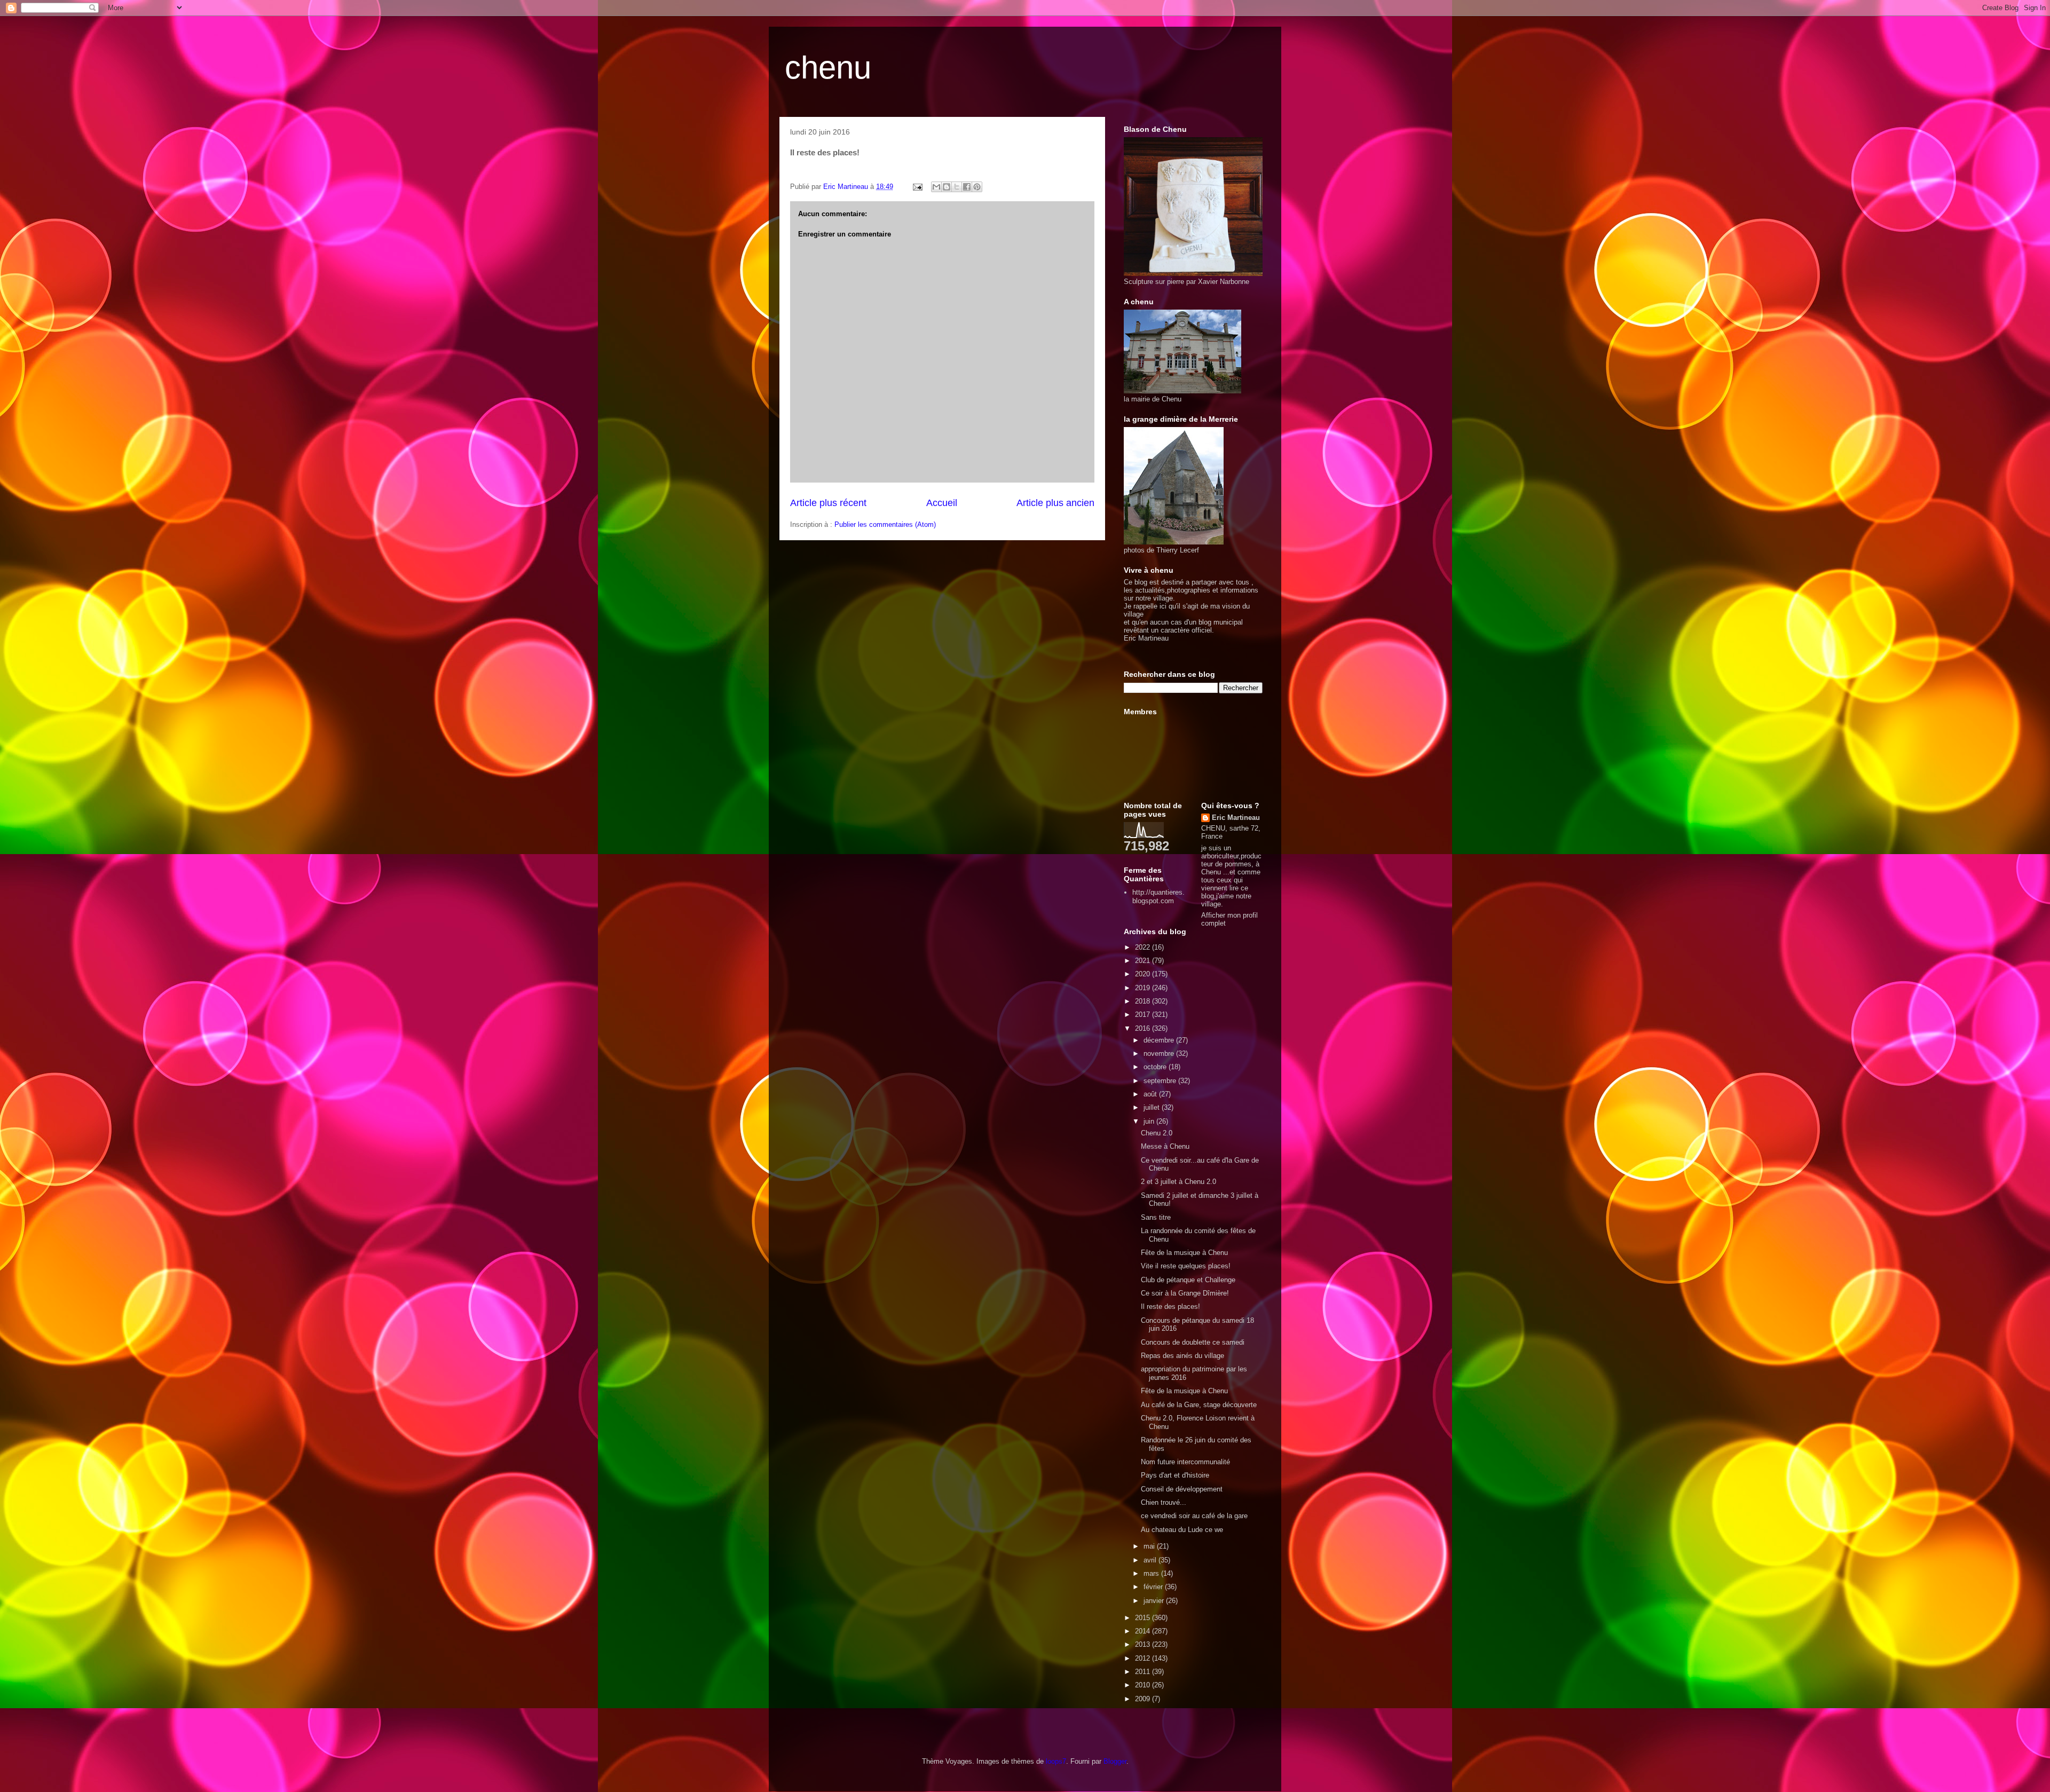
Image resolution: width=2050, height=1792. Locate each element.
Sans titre (1156, 1217)
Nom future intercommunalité (1185, 1462)
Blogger (1115, 1761)
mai (1150, 1546)
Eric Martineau (1236, 818)
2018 (1144, 1001)
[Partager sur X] (957, 187)
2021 (1144, 961)
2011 (1144, 1672)
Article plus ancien (1055, 503)
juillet (1153, 1107)
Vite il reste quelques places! (1186, 1266)
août (1151, 1094)
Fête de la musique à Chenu (1184, 1253)
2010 (1144, 1685)
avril (1151, 1560)
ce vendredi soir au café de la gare (1194, 1516)
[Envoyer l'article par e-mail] (917, 187)
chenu (828, 68)
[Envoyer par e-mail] (936, 187)
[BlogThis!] (947, 187)
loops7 (1056, 1761)
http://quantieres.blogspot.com (1158, 897)
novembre (1160, 1053)
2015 (1144, 1618)
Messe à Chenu (1165, 1146)
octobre (1156, 1067)
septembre (1161, 1081)
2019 (1144, 988)
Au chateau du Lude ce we (1182, 1530)
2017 (1144, 1015)
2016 (1144, 1028)
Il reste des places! (1170, 1306)
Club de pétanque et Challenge (1188, 1280)
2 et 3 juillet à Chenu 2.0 (1178, 1182)
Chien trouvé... (1164, 1502)
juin (1150, 1121)
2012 (1144, 1658)
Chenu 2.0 (1157, 1133)
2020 (1144, 974)
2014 (1144, 1631)
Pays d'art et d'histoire (1175, 1475)
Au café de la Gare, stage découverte (1199, 1405)
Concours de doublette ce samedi (1193, 1342)
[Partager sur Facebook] (967, 187)
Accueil (942, 503)
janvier (1155, 1601)
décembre (1160, 1040)
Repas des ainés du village (1182, 1356)
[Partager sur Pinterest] (977, 187)
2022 (1144, 947)
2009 (1144, 1699)
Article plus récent (828, 503)
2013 (1144, 1644)
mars (1152, 1573)
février (1154, 1587)
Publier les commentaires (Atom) (885, 524)
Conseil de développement (1182, 1489)
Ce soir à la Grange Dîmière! (1185, 1293)
